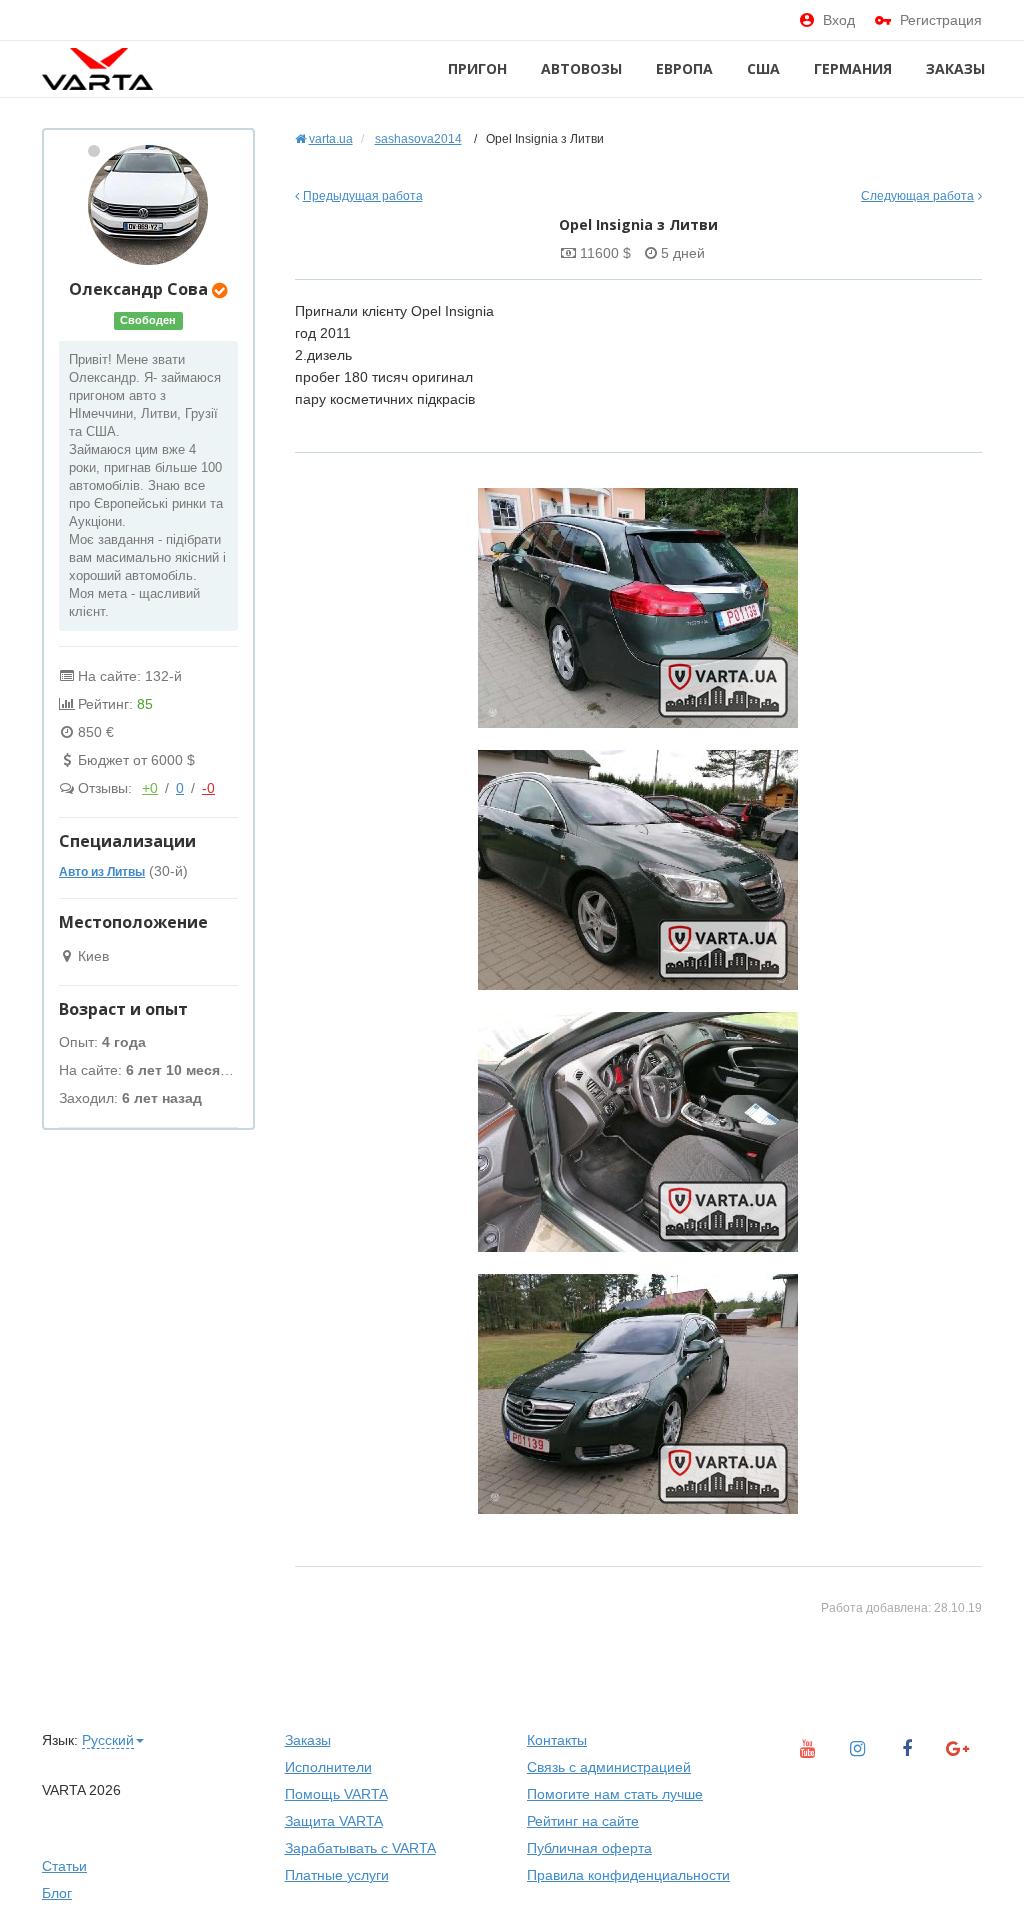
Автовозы (581, 68)
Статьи (64, 1866)
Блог (57, 1893)
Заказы (955, 68)
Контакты (557, 1740)
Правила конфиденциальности (628, 1875)
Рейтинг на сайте (583, 1821)
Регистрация (941, 20)
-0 (208, 788)
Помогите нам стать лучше (615, 1794)
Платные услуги (337, 1875)
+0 (150, 788)
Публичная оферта (589, 1848)
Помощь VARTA (336, 1794)
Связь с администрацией (609, 1767)
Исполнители (328, 1767)
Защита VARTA (334, 1821)
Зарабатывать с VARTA (360, 1848)
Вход (839, 20)
